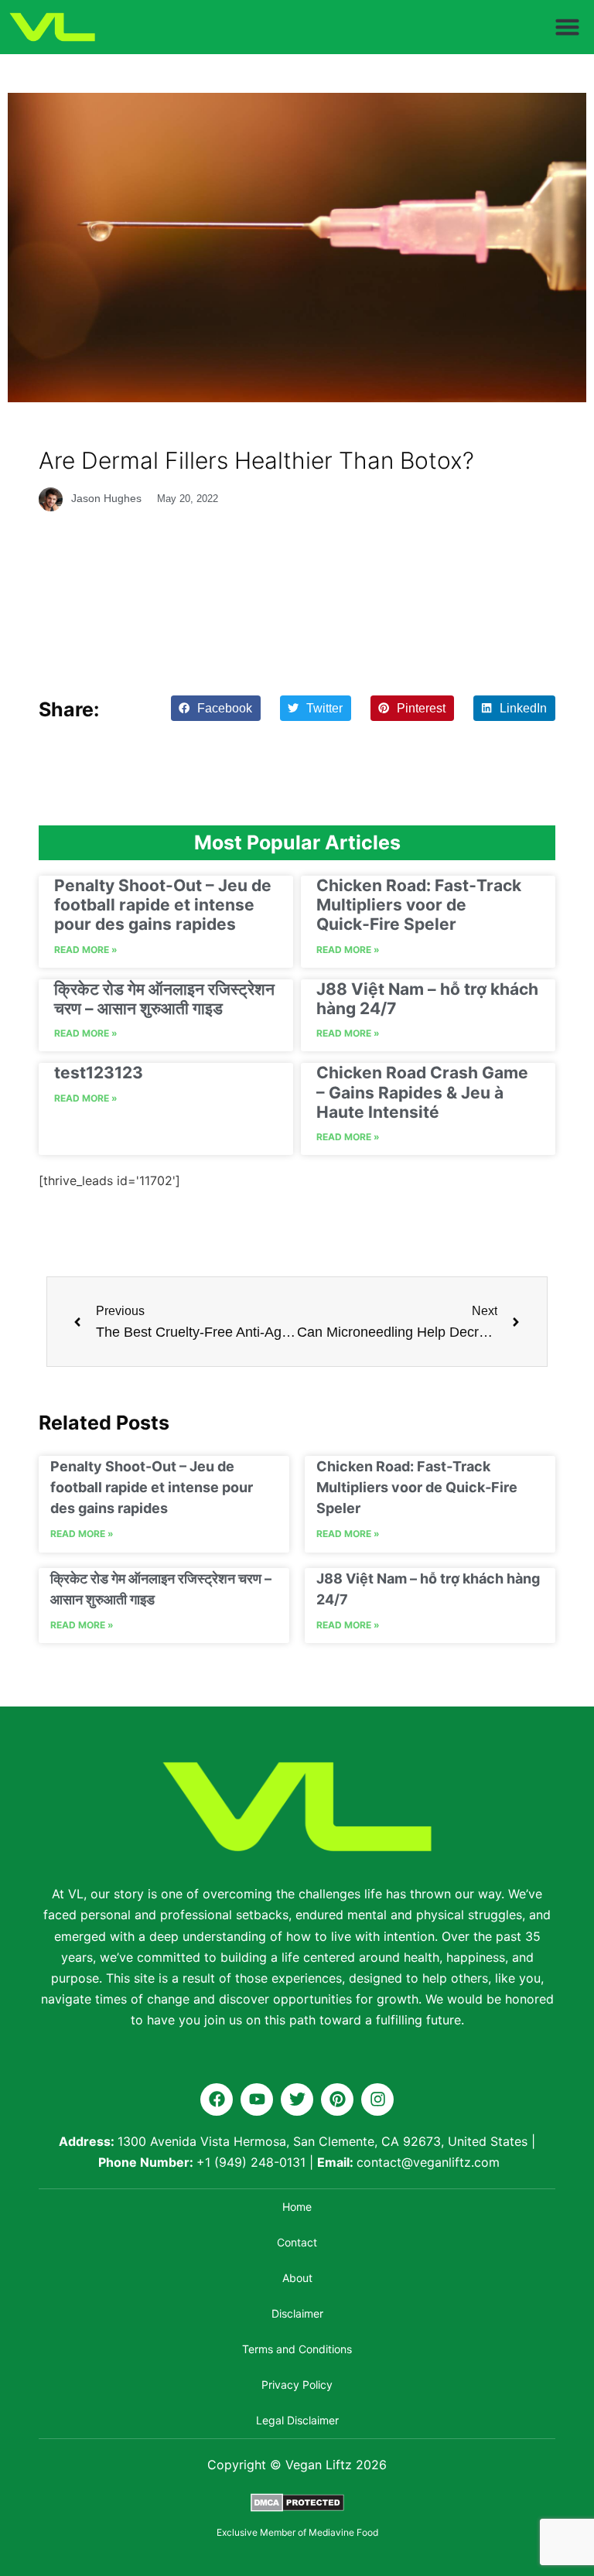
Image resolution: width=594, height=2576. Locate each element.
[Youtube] (257, 2099)
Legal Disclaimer (297, 2420)
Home (297, 2207)
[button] (568, 27)
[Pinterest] (337, 2099)
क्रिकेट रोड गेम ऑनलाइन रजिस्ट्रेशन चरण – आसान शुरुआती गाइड (164, 999)
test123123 (99, 1073)
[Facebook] (217, 2099)
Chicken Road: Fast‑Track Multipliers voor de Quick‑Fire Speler (419, 905)
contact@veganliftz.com (428, 2162)
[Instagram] (377, 2099)
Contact (297, 2242)
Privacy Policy (297, 2385)
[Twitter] (297, 2099)
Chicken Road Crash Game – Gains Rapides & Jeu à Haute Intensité (422, 1092)
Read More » (86, 950)
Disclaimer (297, 2313)
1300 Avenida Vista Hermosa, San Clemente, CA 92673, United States (323, 2141)
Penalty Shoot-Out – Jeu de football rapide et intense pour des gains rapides (163, 905)
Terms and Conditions (297, 2349)
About (297, 2278)
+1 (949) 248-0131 (251, 2162)
